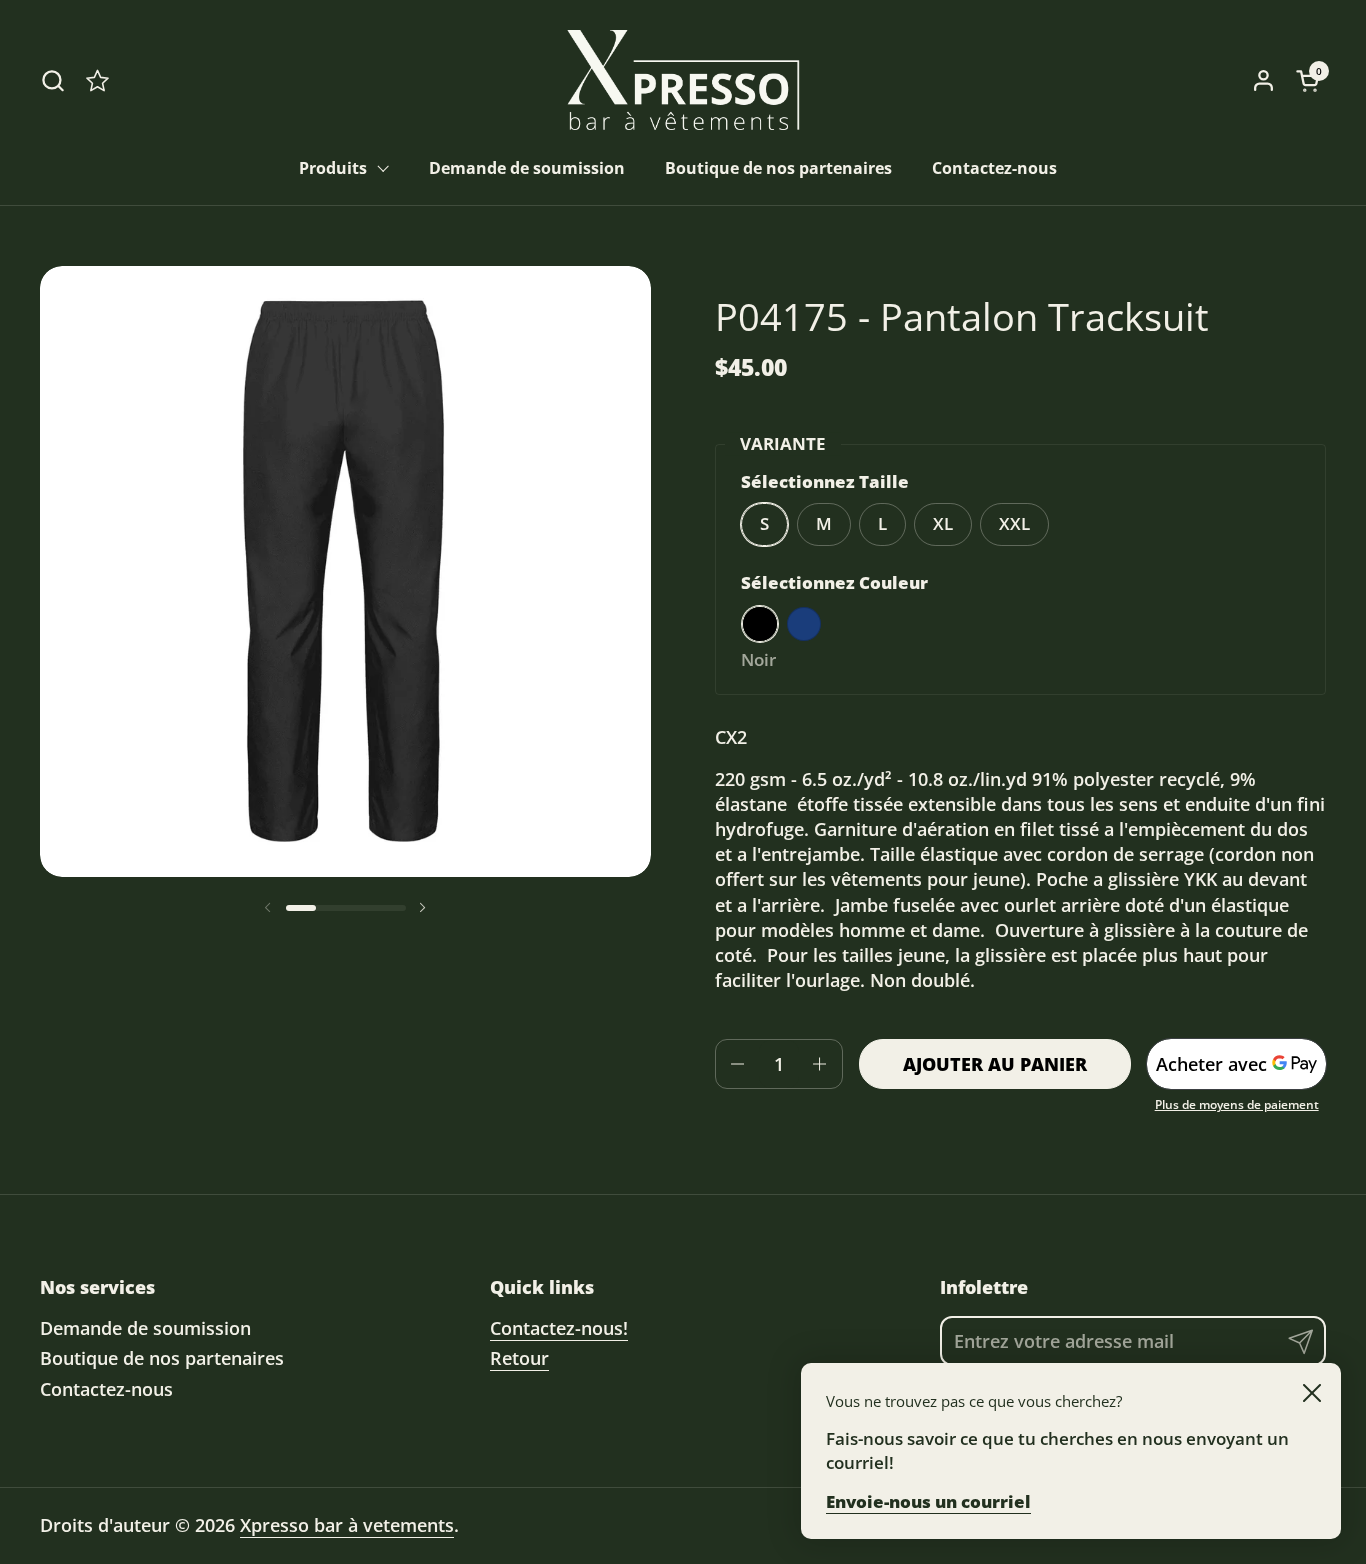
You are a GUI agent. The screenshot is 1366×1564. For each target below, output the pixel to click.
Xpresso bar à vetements (347, 1525)
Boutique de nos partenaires (162, 1358)
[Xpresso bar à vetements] (683, 80)
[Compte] (1263, 80)
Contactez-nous (106, 1389)
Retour (519, 1358)
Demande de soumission (145, 1328)
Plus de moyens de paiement (1237, 1105)
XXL (1014, 523)
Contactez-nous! (559, 1328)
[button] (52, 80)
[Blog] (97, 80)
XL (943, 523)
